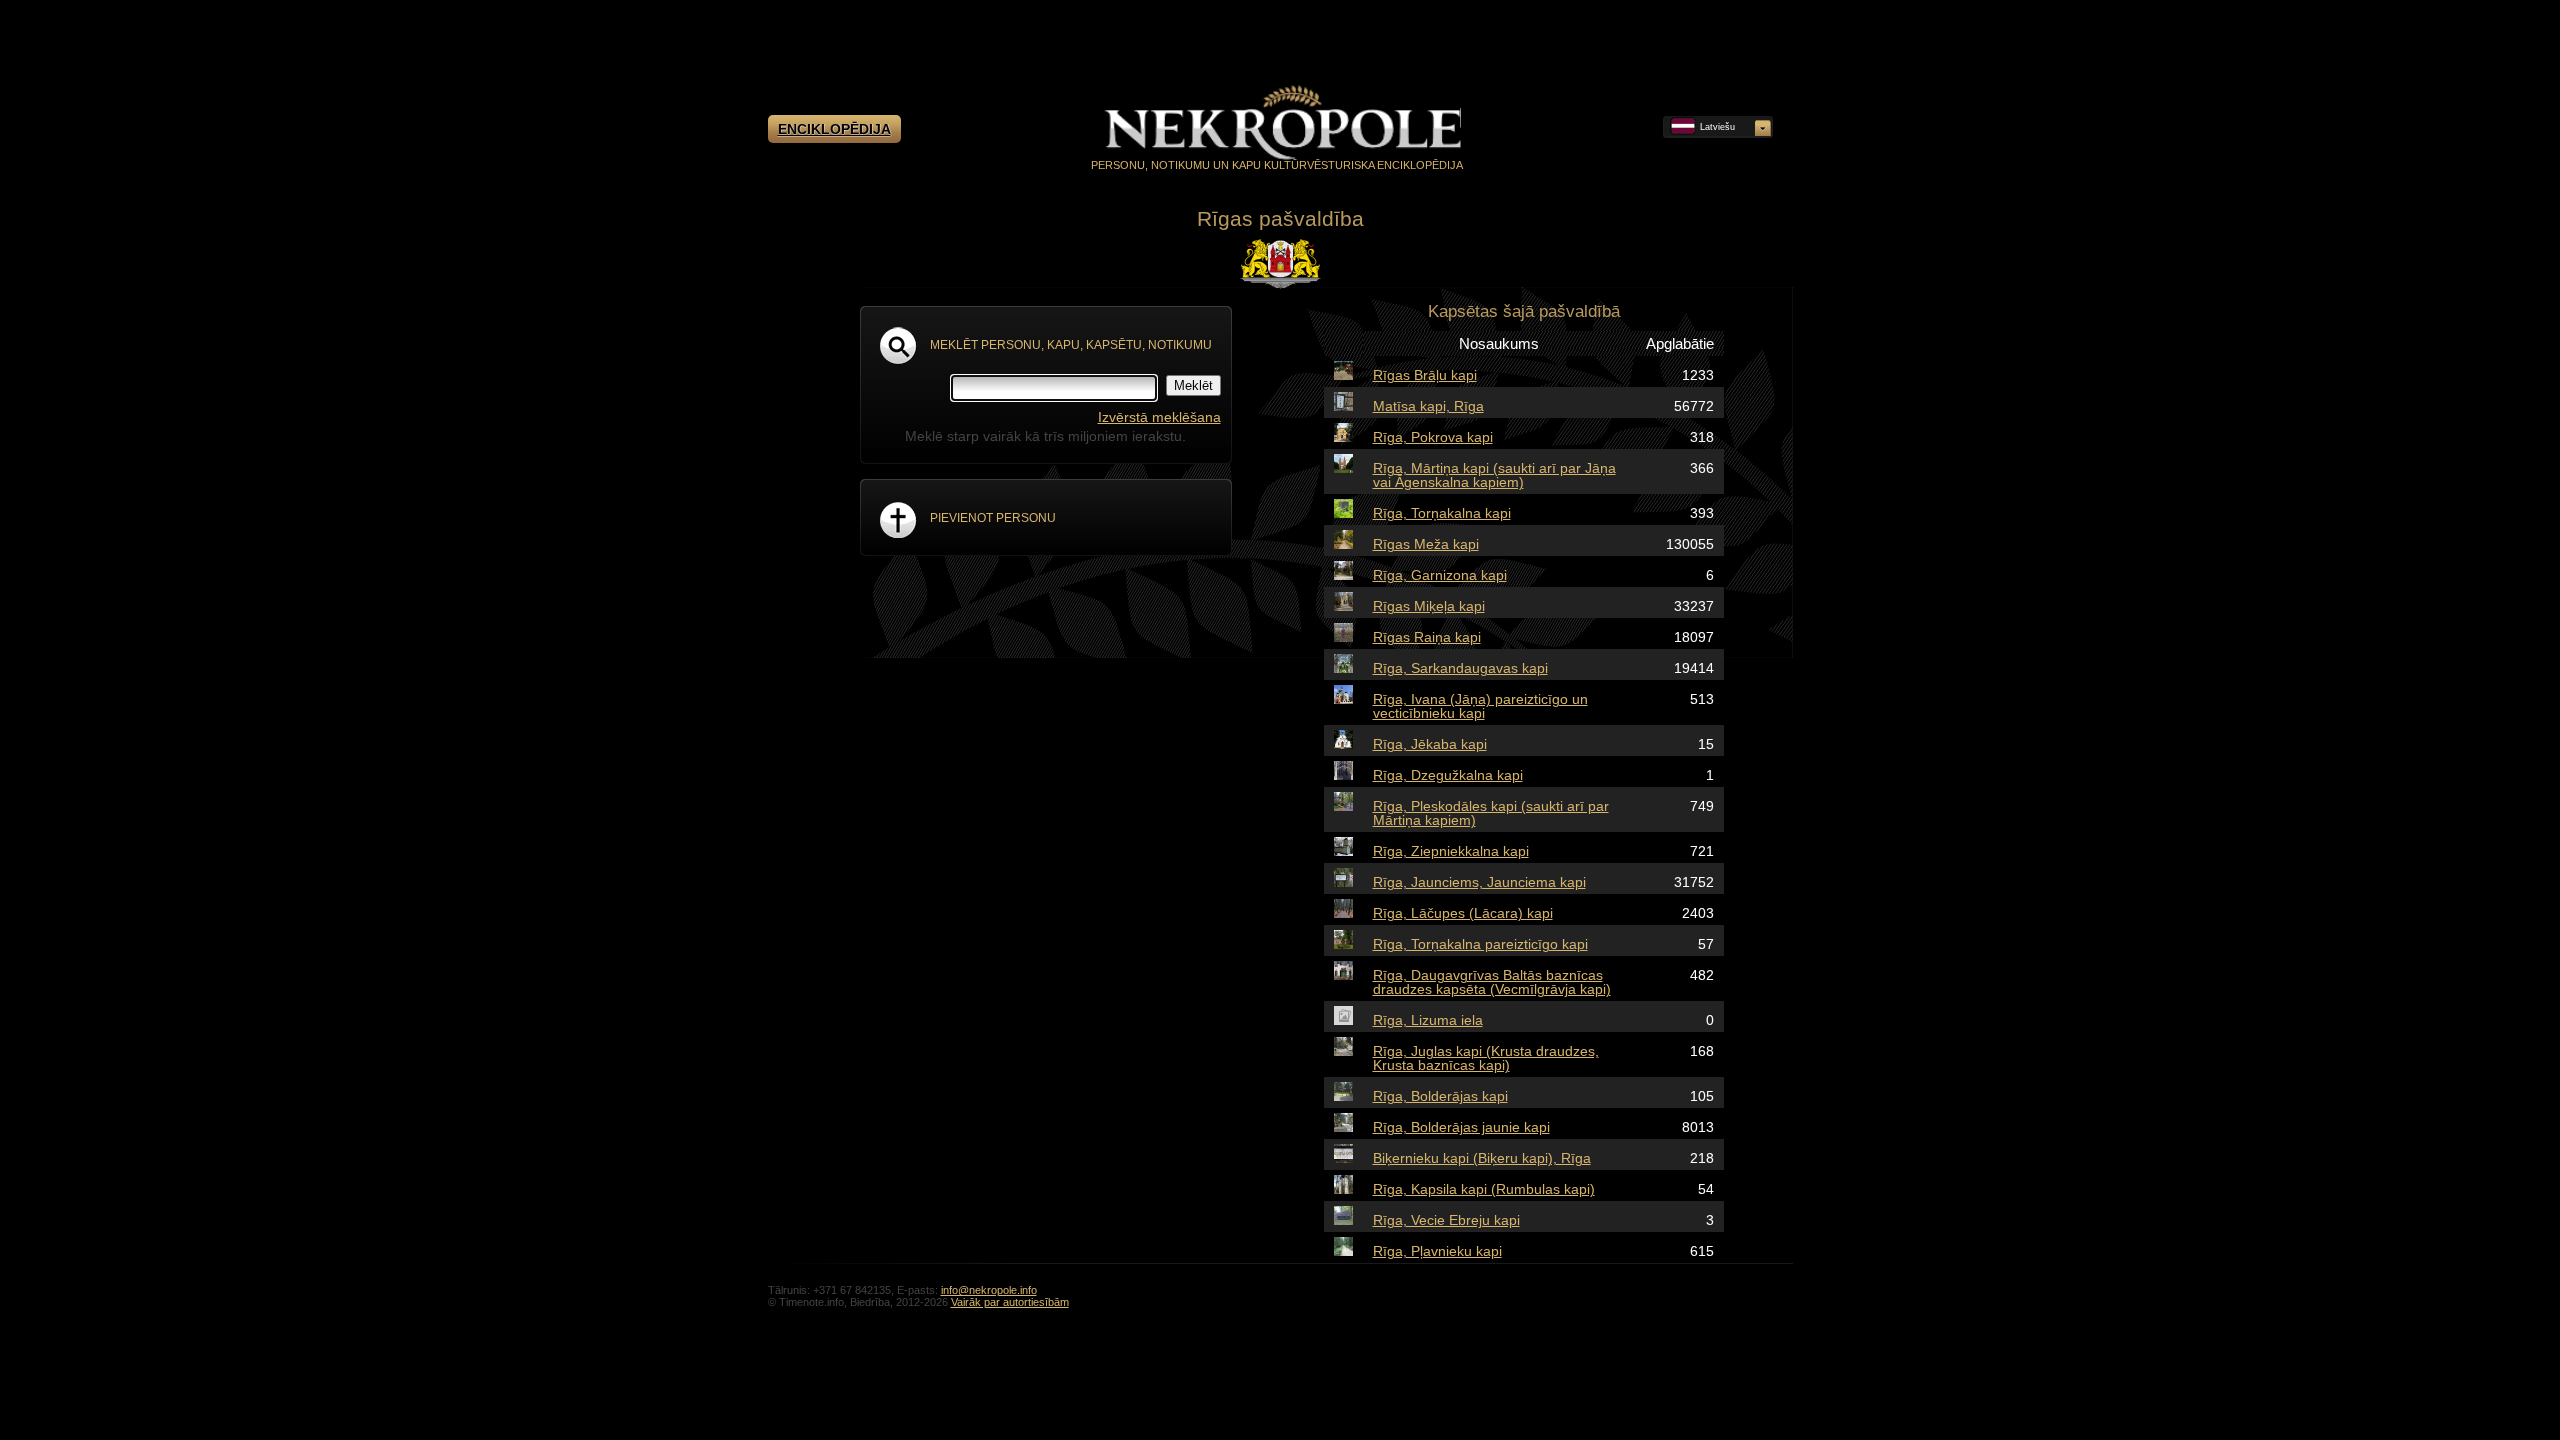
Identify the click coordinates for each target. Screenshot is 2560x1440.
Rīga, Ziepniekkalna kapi (1451, 851)
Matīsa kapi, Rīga (1428, 406)
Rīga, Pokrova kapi (1433, 437)
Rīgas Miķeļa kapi (1429, 606)
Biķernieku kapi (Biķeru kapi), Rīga (1482, 1158)
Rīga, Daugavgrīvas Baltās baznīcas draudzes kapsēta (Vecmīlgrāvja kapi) (1492, 982)
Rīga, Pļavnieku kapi (1437, 1251)
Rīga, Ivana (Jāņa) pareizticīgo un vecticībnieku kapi (1480, 706)
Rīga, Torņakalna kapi (1442, 513)
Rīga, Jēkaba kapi (1430, 744)
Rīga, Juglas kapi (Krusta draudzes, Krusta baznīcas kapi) (1486, 1058)
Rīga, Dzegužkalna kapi (1448, 775)
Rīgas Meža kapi (1426, 544)
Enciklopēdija (834, 129)
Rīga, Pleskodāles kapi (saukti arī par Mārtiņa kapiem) (1491, 813)
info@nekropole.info (989, 1290)
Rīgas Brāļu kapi (1425, 375)
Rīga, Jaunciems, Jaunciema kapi (1479, 882)
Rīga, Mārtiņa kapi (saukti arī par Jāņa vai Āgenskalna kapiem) (1494, 475)
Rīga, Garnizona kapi (1440, 575)
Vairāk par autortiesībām (1010, 1302)
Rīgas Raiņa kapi (1427, 637)
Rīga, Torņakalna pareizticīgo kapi (1480, 944)
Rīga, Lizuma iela (1428, 1020)
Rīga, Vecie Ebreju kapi (1446, 1220)
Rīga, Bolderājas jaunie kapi (1461, 1127)
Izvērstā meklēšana (1159, 417)
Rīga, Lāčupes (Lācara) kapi (1463, 913)
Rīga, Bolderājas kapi (1440, 1096)
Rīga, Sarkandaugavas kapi (1460, 668)
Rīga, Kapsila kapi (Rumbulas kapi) (1484, 1189)
